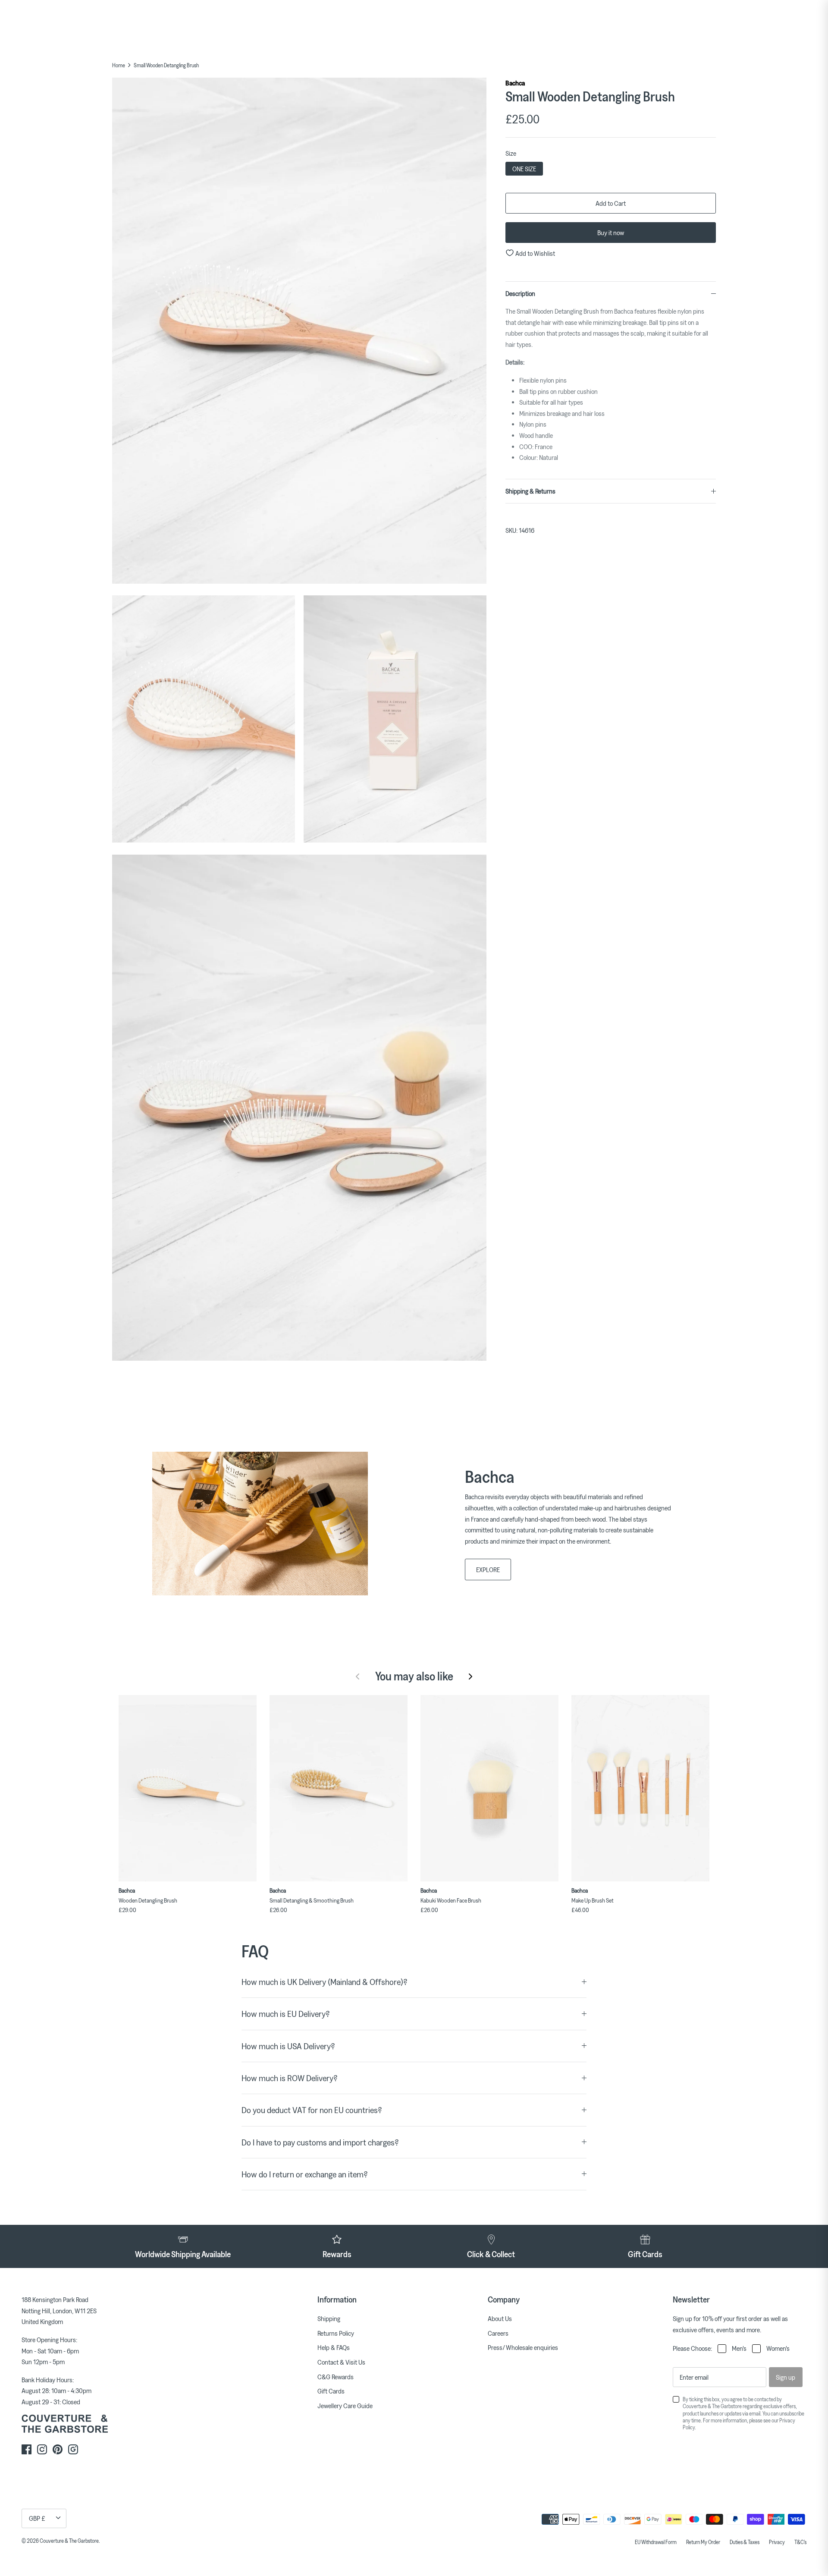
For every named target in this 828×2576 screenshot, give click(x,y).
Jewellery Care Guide (345, 2406)
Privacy (777, 2542)
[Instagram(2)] (73, 2449)
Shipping (329, 2318)
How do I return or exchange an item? (305, 2174)
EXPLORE (488, 1570)
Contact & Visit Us (341, 2362)
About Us (500, 2318)
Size (511, 153)
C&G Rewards (336, 2377)
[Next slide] (470, 1676)
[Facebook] (27, 2449)
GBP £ (37, 2518)
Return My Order (703, 2542)
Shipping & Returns (530, 491)
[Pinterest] (58, 2449)
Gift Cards (331, 2391)
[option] (299, 332)
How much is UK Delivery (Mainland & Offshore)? (325, 1982)
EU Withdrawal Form (656, 2542)
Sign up (786, 2377)
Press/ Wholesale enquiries (523, 2347)
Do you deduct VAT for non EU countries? (312, 2110)
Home (119, 65)
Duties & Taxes (745, 2542)
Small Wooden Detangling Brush (166, 65)
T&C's (800, 2542)
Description (520, 293)
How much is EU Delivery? (286, 2014)
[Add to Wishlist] (252, 1699)
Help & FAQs (334, 2347)
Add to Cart (611, 203)
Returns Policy (336, 2333)
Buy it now (611, 233)
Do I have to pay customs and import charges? (320, 2142)
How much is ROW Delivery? (290, 2078)
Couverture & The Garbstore (69, 2541)
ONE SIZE (524, 169)
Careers (498, 2333)
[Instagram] (42, 2449)
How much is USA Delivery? (288, 2046)
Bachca (515, 83)
